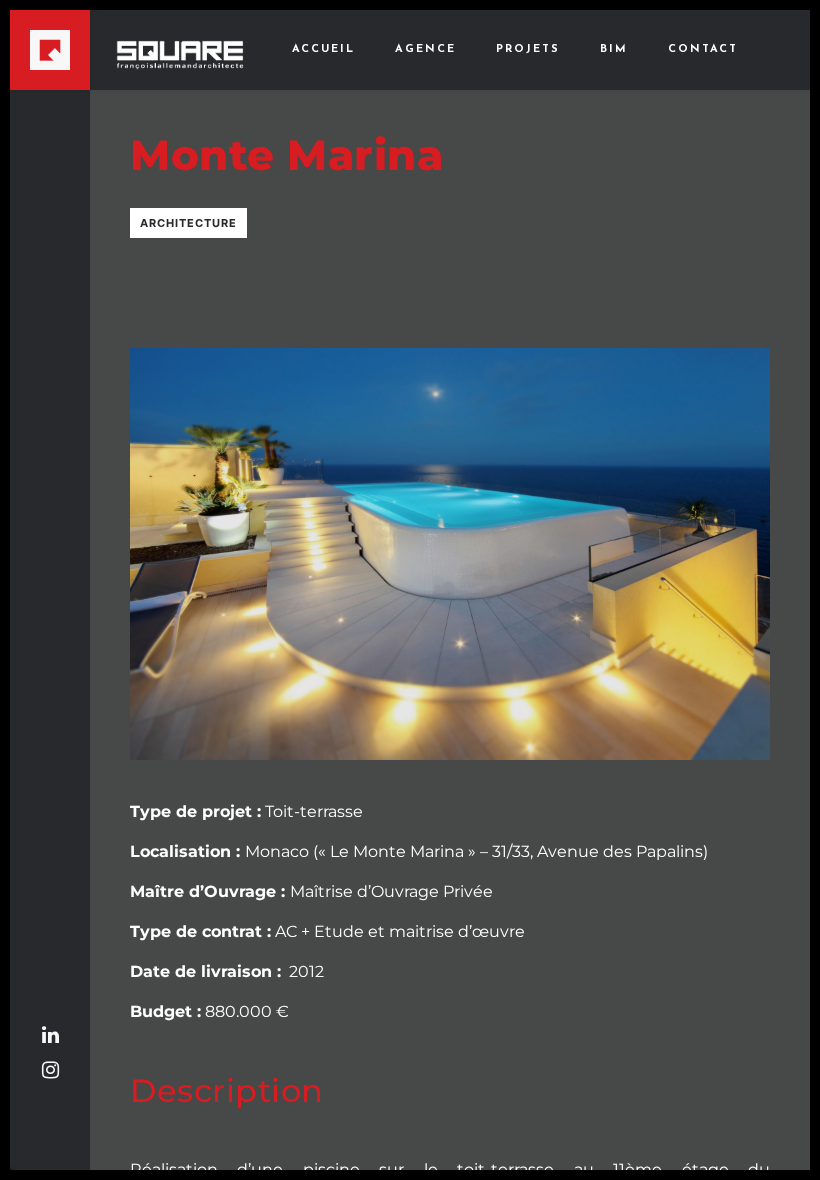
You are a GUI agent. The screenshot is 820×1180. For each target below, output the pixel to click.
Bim (614, 49)
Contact (703, 49)
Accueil (323, 49)
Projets (528, 49)
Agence (425, 49)
